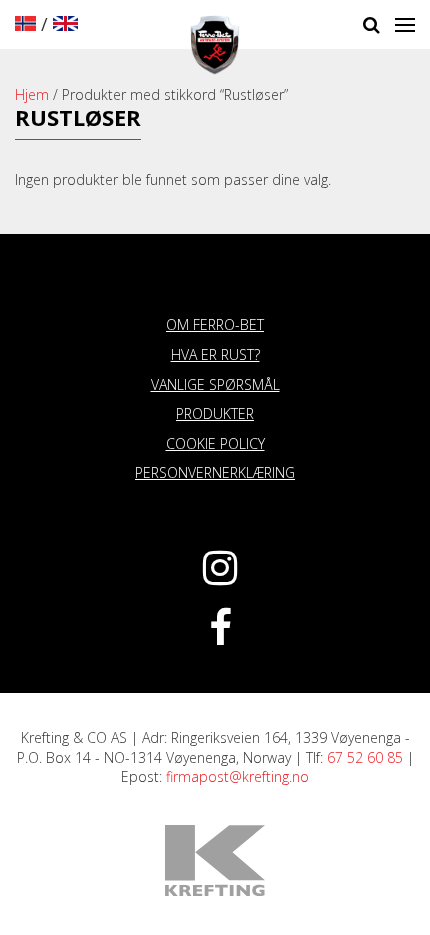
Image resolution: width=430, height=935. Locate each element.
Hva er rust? (215, 354)
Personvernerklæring (215, 472)
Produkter (215, 413)
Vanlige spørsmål (215, 384)
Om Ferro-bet (215, 324)
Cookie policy (215, 443)
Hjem (32, 94)
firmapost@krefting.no (237, 776)
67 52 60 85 (365, 757)
